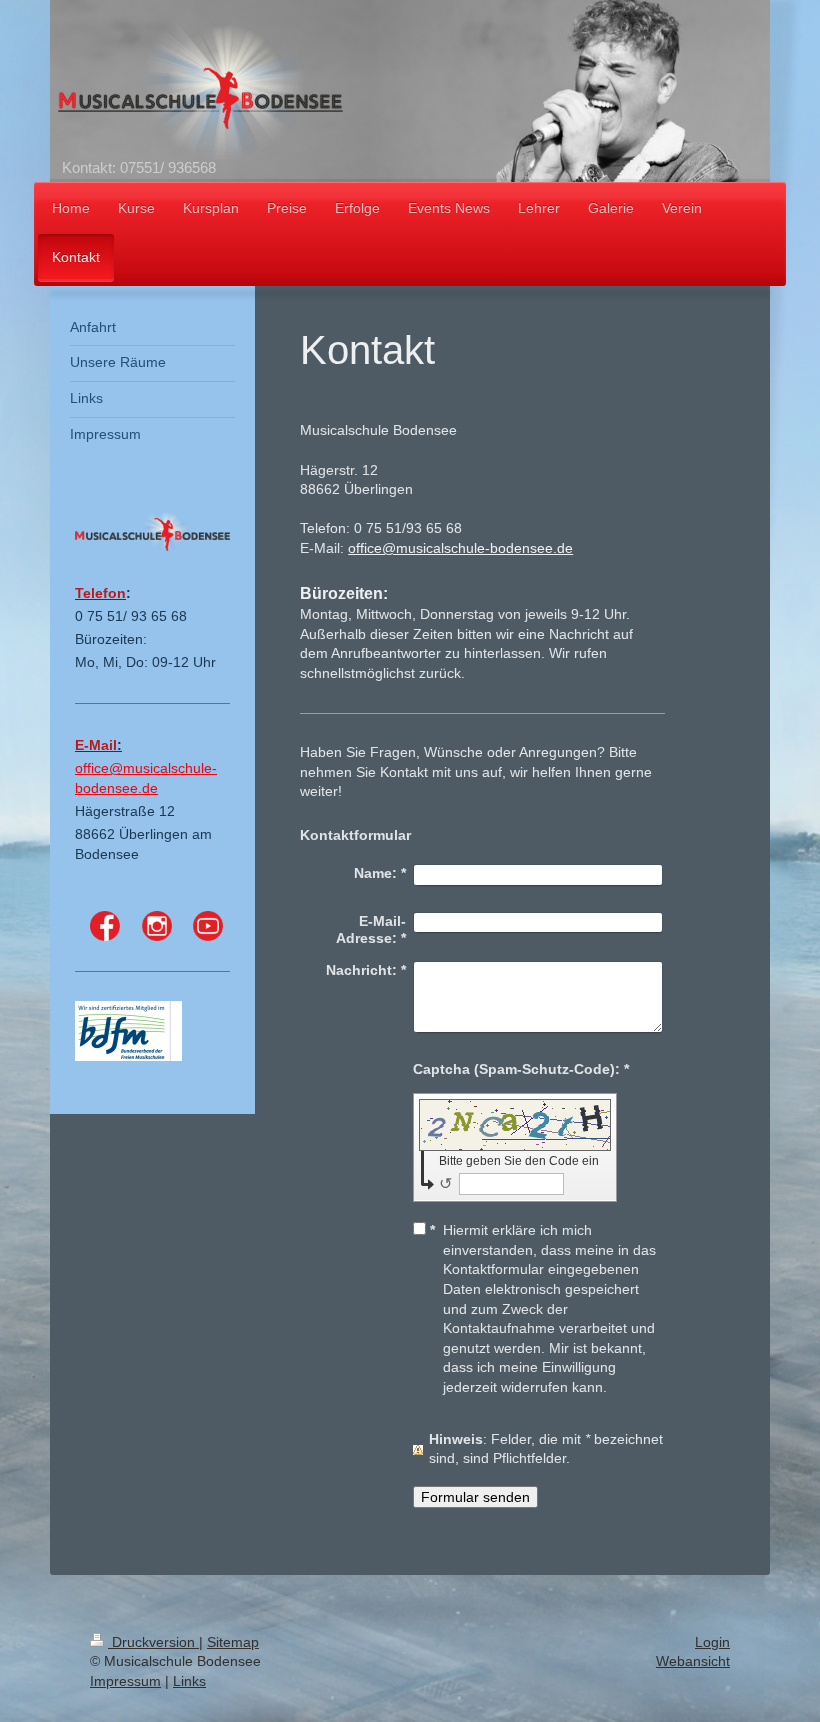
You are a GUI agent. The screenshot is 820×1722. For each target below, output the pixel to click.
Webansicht (693, 1661)
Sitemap (233, 1642)
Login (712, 1642)
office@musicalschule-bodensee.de (460, 548)
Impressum (125, 1681)
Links (189, 1681)
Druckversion (153, 1642)
